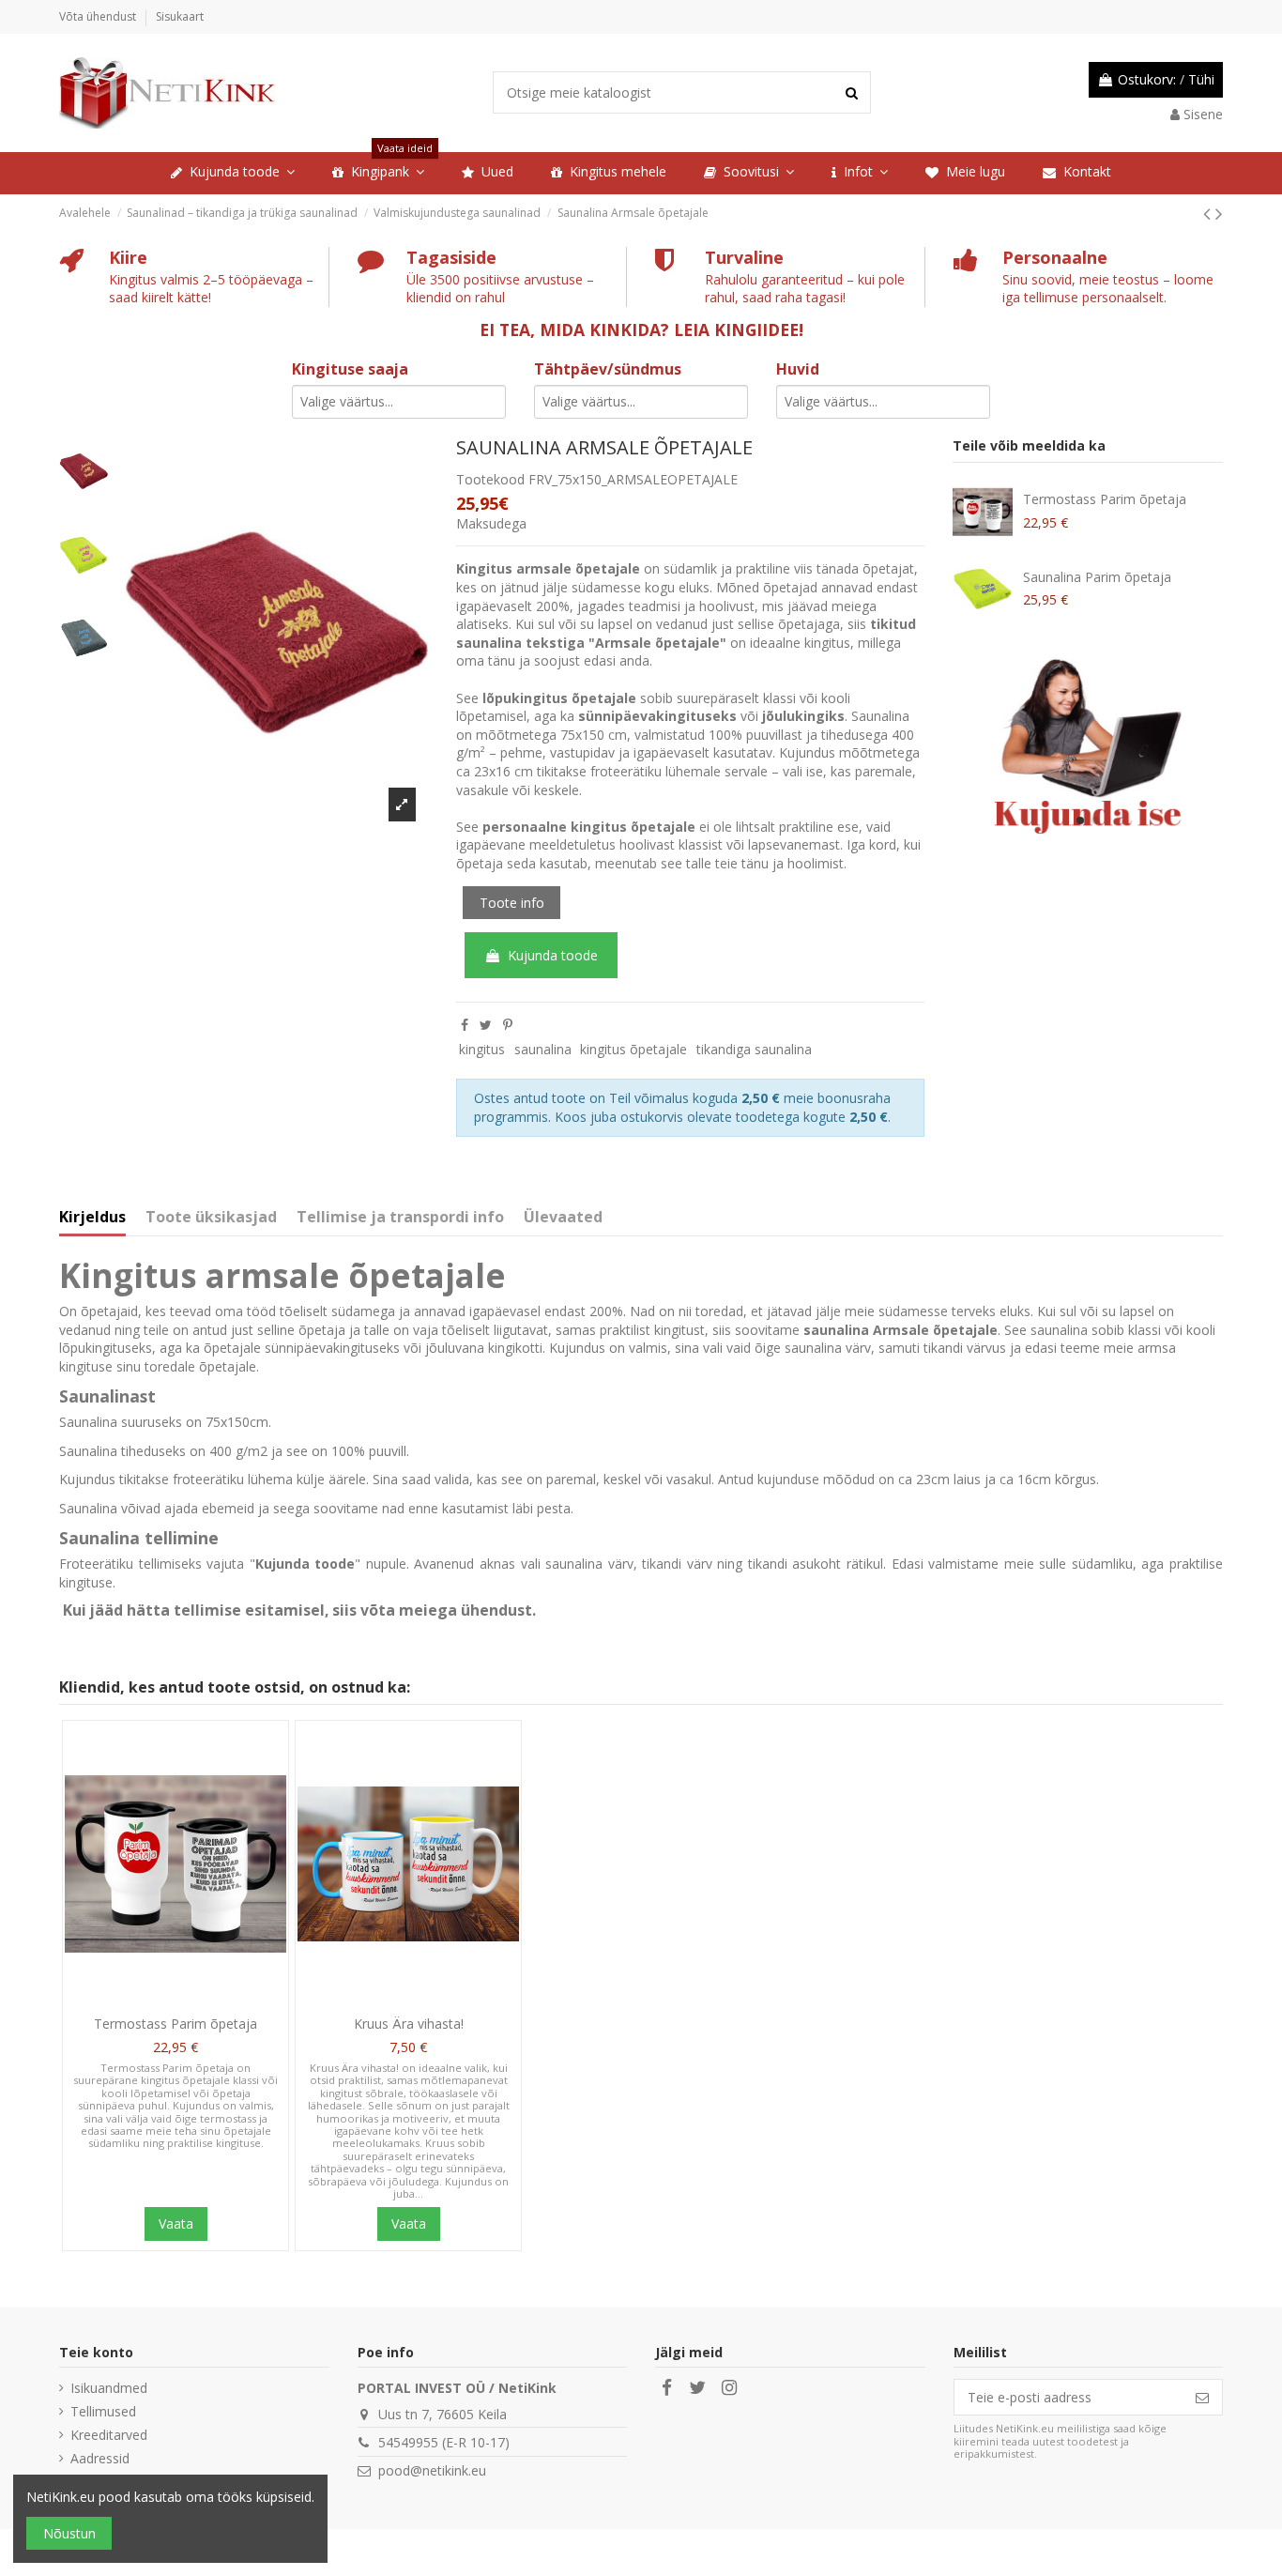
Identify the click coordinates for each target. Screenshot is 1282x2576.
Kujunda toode (553, 955)
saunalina (543, 1049)
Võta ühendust (99, 16)
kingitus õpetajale (633, 1049)
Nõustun (69, 2533)
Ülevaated (563, 1218)
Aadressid (100, 2458)
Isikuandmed (109, 2388)
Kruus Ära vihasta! (409, 2024)
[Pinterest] (508, 1025)
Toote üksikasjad (211, 1218)
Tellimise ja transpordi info (400, 1218)
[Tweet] (486, 1025)
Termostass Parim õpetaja (1105, 499)
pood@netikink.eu (432, 2470)
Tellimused (103, 2411)
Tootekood (490, 479)
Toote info (512, 903)
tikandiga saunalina (754, 1049)
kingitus (482, 1049)
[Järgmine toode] (1219, 213)
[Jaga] (465, 1025)
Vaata (176, 2223)
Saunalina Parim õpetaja (1097, 577)
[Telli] (1202, 2398)
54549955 (408, 2442)
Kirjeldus (92, 1218)
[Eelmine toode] (1209, 213)
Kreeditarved (109, 2435)
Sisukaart (180, 16)
